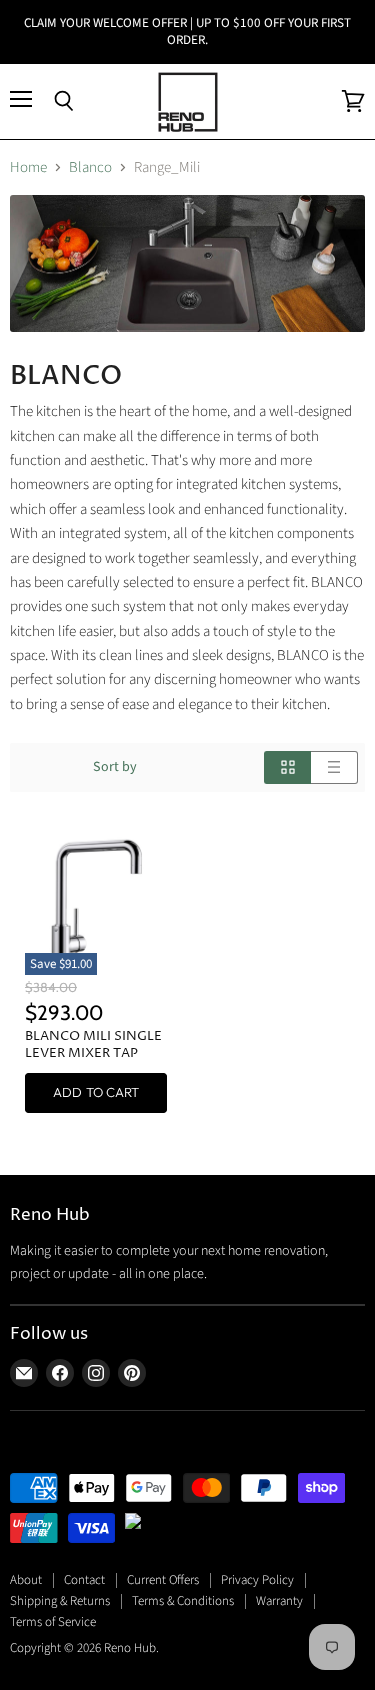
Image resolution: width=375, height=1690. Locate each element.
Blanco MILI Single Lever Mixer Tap (93, 1044)
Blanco (90, 167)
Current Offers (163, 1580)
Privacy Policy (257, 1580)
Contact (84, 1580)
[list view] (334, 767)
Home (28, 167)
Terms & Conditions (183, 1601)
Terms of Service (53, 1622)
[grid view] (287, 767)
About (26, 1580)
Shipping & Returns (60, 1601)
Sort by (115, 767)
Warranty (279, 1601)
